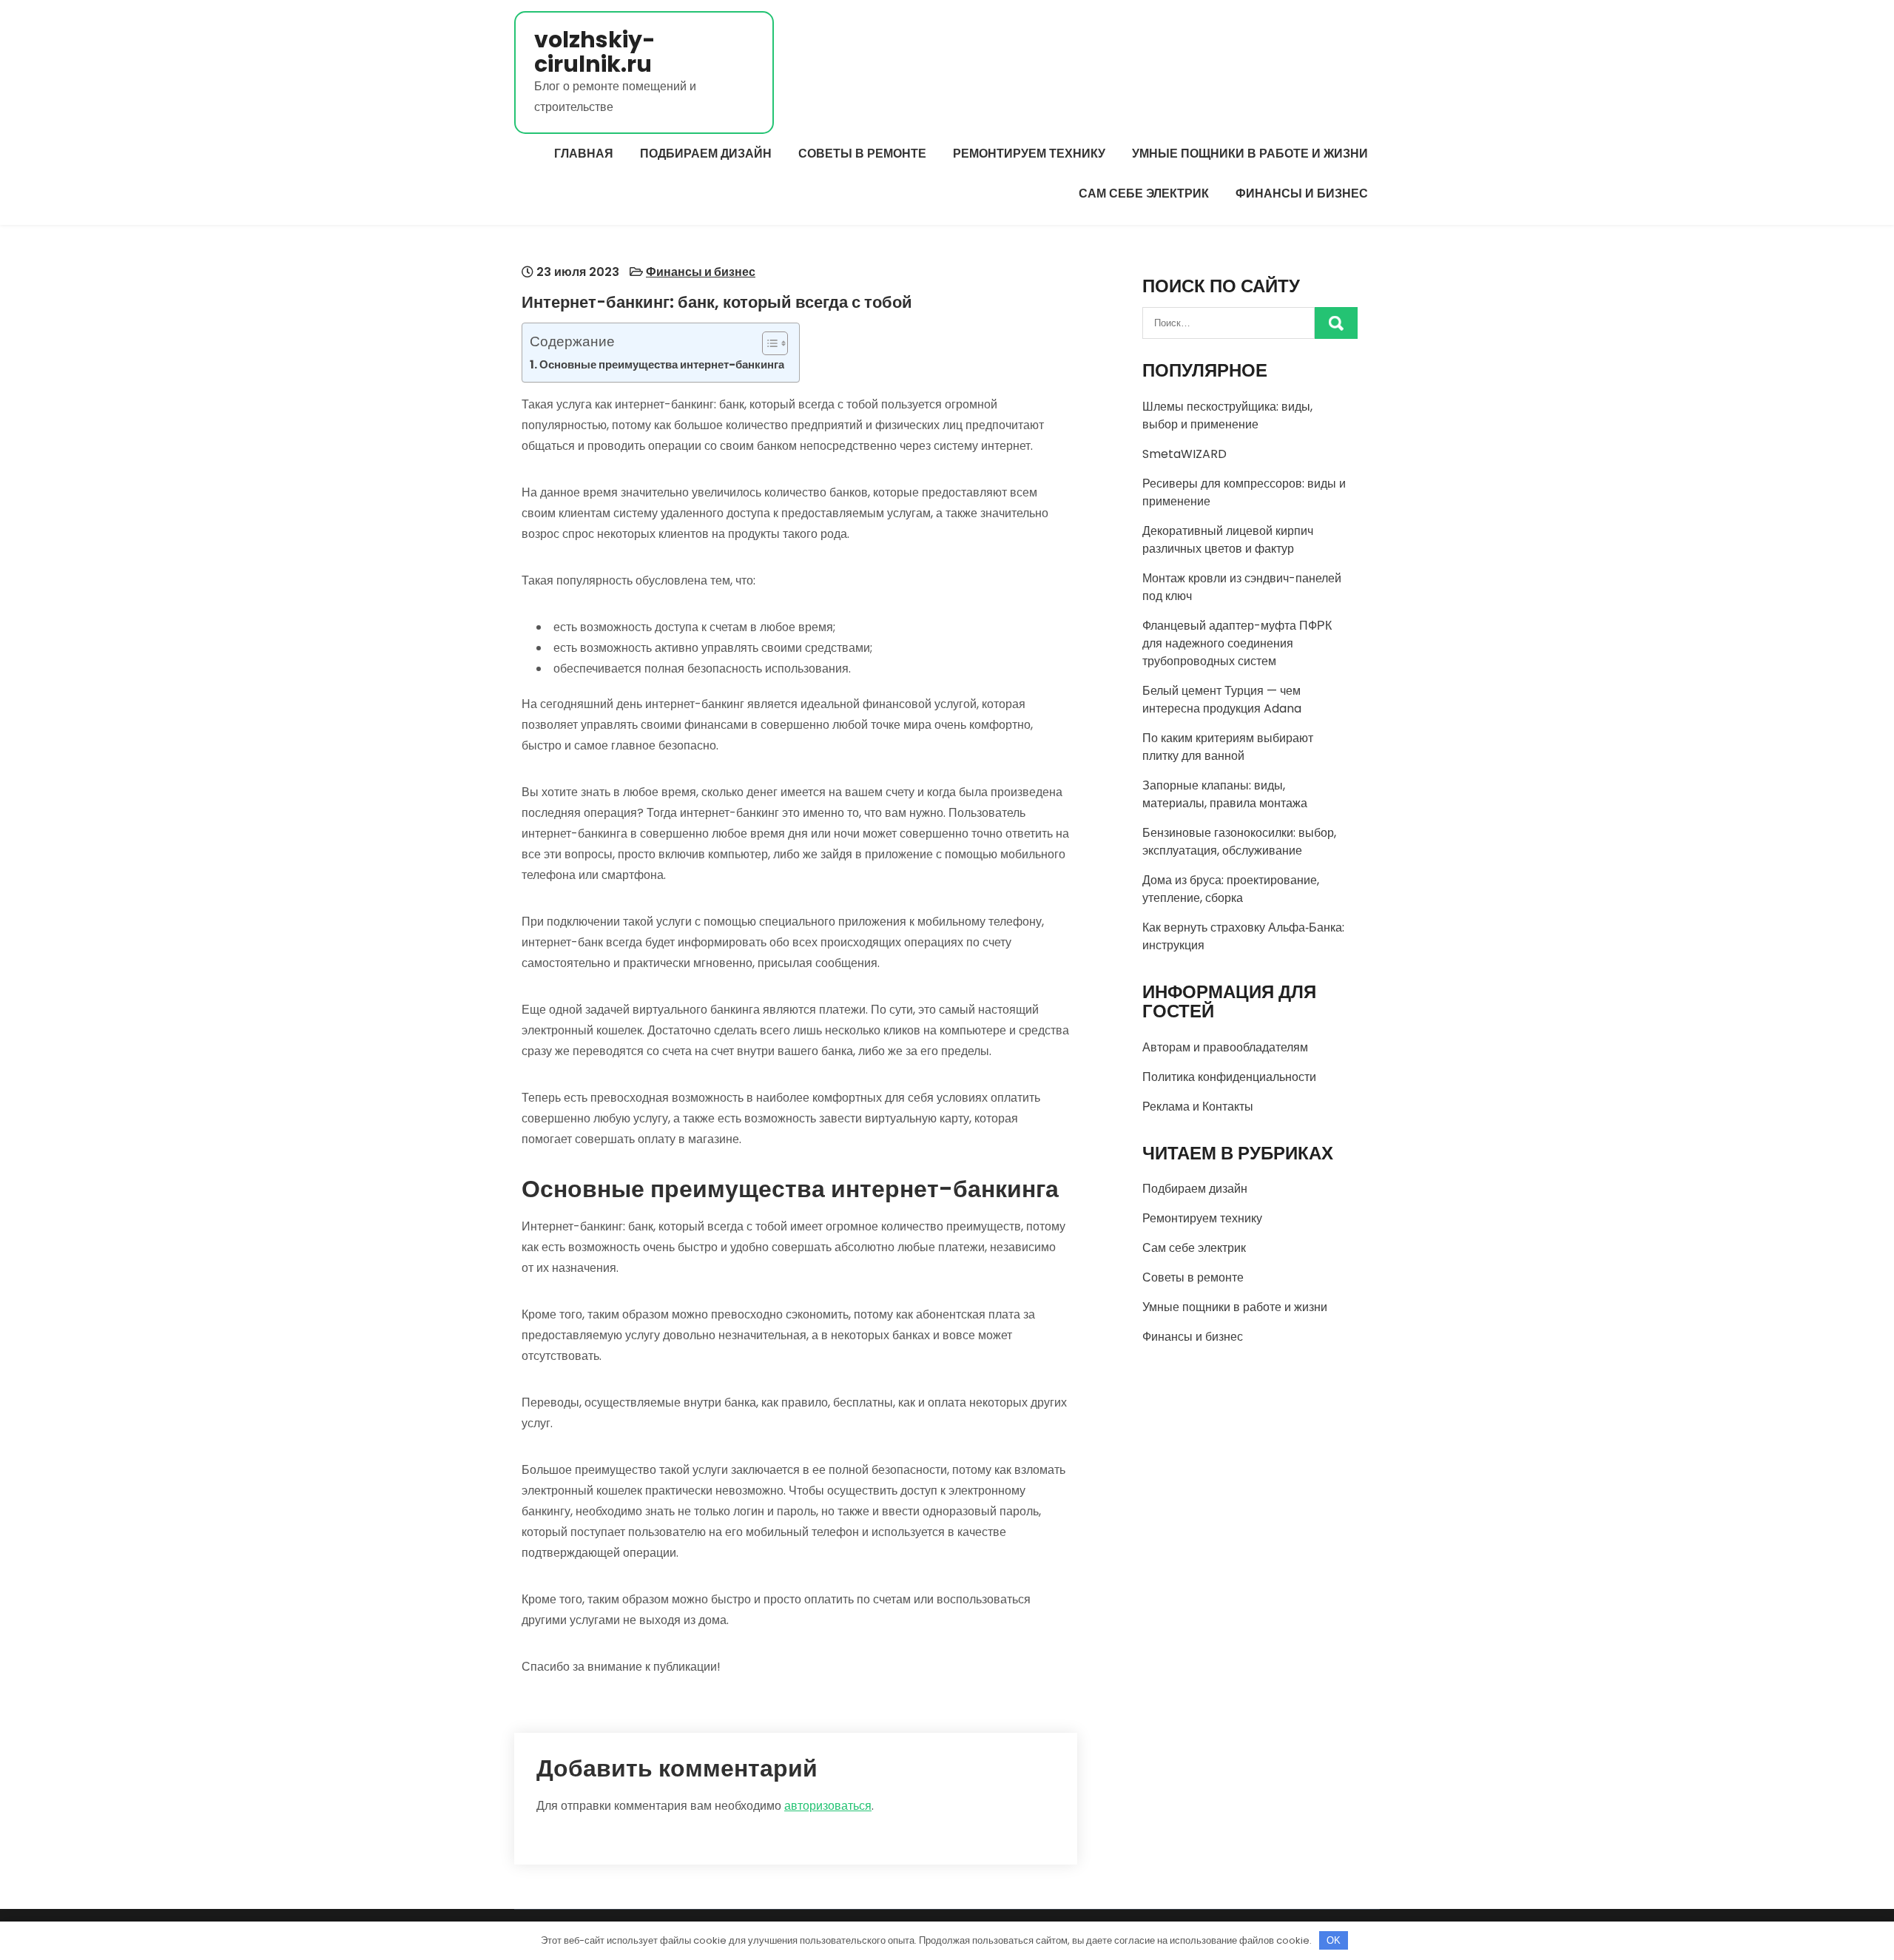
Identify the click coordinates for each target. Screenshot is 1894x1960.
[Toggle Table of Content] (768, 343)
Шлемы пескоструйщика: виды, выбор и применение (1227, 415)
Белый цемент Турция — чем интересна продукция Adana (1222, 700)
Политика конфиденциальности (1229, 1077)
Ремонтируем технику (1029, 154)
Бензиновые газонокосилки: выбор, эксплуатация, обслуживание (1239, 842)
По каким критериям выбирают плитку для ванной (1228, 747)
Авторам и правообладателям (1225, 1047)
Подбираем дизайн (706, 154)
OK (1334, 1940)
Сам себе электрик (1144, 193)
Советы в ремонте (862, 154)
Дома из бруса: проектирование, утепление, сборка (1231, 889)
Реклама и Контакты (1198, 1107)
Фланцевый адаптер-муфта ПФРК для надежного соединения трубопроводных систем (1237, 643)
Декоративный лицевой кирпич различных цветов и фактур (1228, 540)
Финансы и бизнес (1302, 193)
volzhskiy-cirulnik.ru (595, 52)
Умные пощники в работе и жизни (1250, 154)
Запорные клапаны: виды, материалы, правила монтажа (1225, 794)
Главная (584, 154)
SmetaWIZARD (1184, 454)
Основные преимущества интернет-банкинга (662, 364)
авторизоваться (828, 1806)
